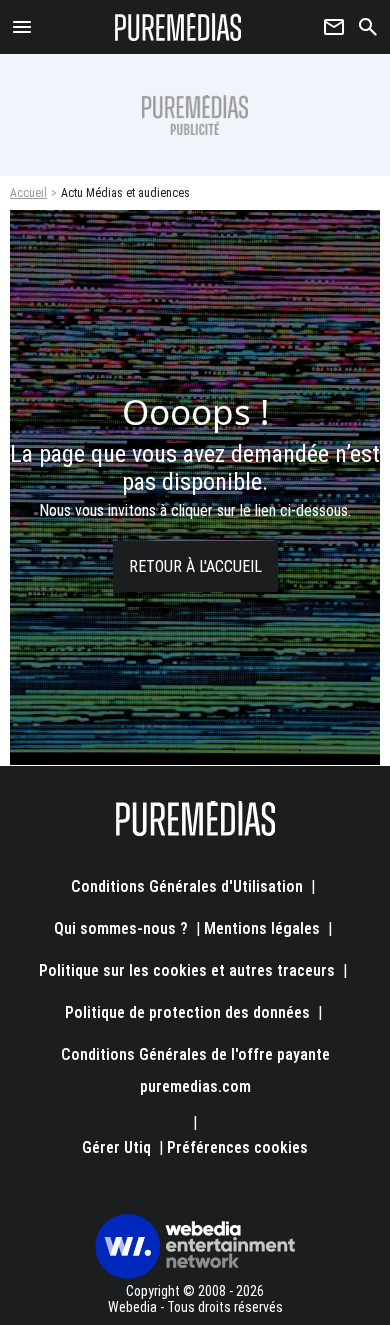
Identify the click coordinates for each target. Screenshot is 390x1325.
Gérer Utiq (116, 1147)
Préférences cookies (237, 1147)
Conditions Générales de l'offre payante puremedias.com (195, 1070)
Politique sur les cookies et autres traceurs (187, 970)
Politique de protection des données (187, 1012)
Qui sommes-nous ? (121, 928)
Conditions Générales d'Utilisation (187, 886)
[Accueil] (178, 27)
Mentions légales (262, 928)
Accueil (28, 193)
